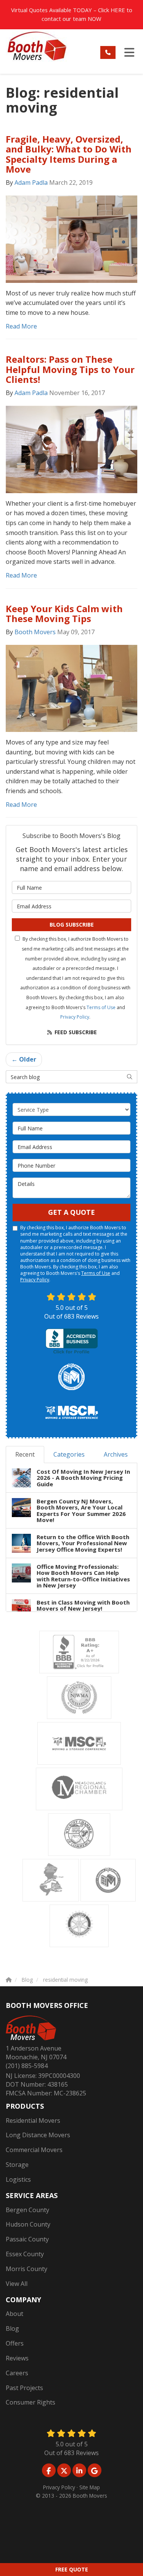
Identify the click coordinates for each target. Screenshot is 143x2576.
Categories (69, 1454)
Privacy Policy (75, 1017)
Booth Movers (35, 632)
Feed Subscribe (75, 1032)
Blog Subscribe (72, 925)
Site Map (90, 2487)
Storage (17, 2165)
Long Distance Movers (38, 2135)
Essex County (25, 2254)
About (14, 2314)
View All (17, 2284)
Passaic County (27, 2239)
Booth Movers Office (47, 2005)
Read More (21, 326)
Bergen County (27, 2210)
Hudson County (28, 2224)
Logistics (18, 2179)
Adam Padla (31, 183)
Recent (25, 1454)
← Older (24, 1059)
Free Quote (72, 2569)
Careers (17, 2373)
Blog (12, 2328)
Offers (15, 2343)
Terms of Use (101, 1007)
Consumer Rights (31, 2402)
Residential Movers (33, 2120)
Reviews (17, 2358)
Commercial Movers (34, 2150)
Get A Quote (71, 1212)
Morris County (27, 2269)
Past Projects (24, 2388)
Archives (116, 1454)
